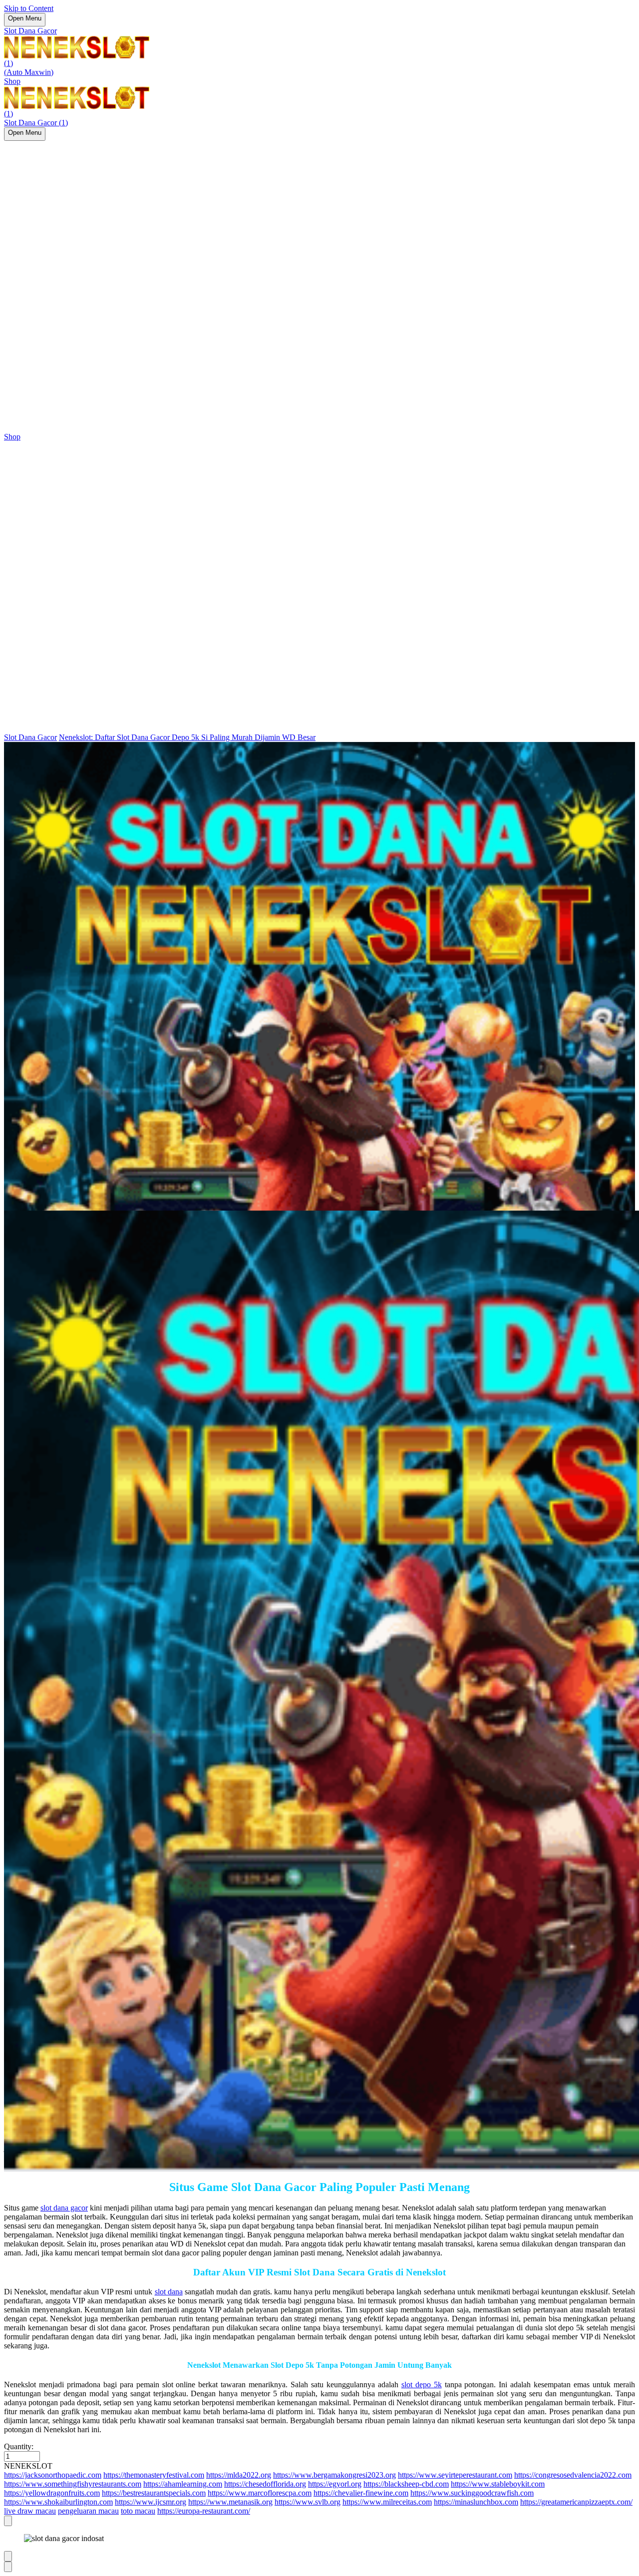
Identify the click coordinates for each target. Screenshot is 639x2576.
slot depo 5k (422, 2385)
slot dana (169, 2292)
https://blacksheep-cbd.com (406, 2484)
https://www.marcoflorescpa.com (260, 2493)
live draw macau (30, 2511)
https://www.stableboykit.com (498, 2484)
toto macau (138, 2511)
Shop (12, 81)
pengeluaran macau (88, 2511)
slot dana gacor (64, 2208)
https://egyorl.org (335, 2484)
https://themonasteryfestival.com (154, 2475)
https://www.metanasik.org (230, 2502)
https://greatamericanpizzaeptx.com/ (576, 2502)
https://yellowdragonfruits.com (52, 2493)
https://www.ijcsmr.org (151, 2502)
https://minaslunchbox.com (476, 2502)
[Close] (8, 2521)
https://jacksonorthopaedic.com (53, 2475)
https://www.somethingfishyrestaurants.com (73, 2484)
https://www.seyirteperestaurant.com (455, 2475)
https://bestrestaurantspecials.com (154, 2493)
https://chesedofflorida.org (265, 2484)
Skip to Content (29, 8)
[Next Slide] (8, 2567)
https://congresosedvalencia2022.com (573, 2475)
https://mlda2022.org (239, 2475)
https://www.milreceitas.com (387, 2502)
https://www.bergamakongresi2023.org (334, 2475)
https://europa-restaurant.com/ (204, 2511)
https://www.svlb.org (308, 2502)
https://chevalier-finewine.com (361, 2493)
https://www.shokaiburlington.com (58, 2502)
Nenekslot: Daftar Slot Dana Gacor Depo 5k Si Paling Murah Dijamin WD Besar (187, 737)
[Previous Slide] (8, 2556)
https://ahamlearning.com (183, 2484)
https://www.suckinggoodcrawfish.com (472, 2493)
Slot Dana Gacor (30, 31)
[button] (319, 2466)
